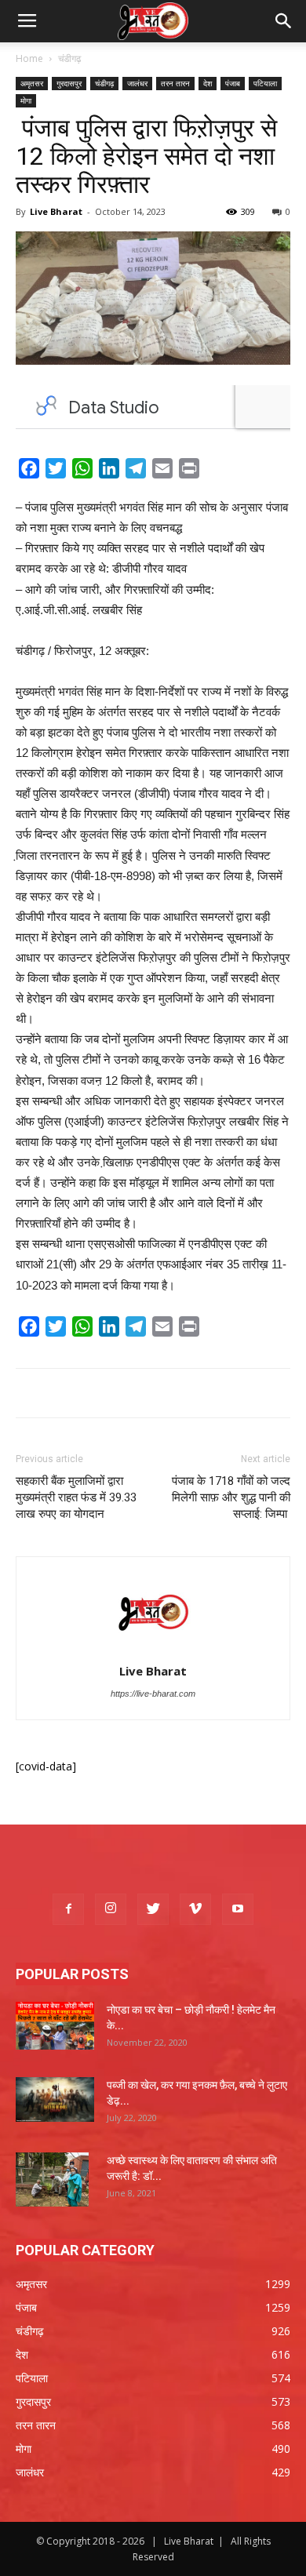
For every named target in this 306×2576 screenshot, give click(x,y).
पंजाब (233, 83)
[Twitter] (153, 1909)
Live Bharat (56, 211)
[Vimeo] (195, 1909)
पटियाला (265, 83)
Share (222, 471)
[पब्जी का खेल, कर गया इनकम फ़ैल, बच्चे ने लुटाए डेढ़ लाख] (55, 2099)
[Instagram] (111, 1909)
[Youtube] (238, 1909)
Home (29, 58)
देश (208, 83)
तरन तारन (175, 83)
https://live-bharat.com (153, 1694)
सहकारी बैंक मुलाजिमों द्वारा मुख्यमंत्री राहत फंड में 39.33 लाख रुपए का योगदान (76, 1497)
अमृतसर (32, 83)
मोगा (26, 100)
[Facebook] (68, 1909)
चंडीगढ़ (69, 58)
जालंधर (137, 83)
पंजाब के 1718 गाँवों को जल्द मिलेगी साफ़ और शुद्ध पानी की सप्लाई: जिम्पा (229, 1497)
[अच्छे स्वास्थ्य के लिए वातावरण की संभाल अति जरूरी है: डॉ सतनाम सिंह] (52, 2180)
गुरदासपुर (69, 83)
